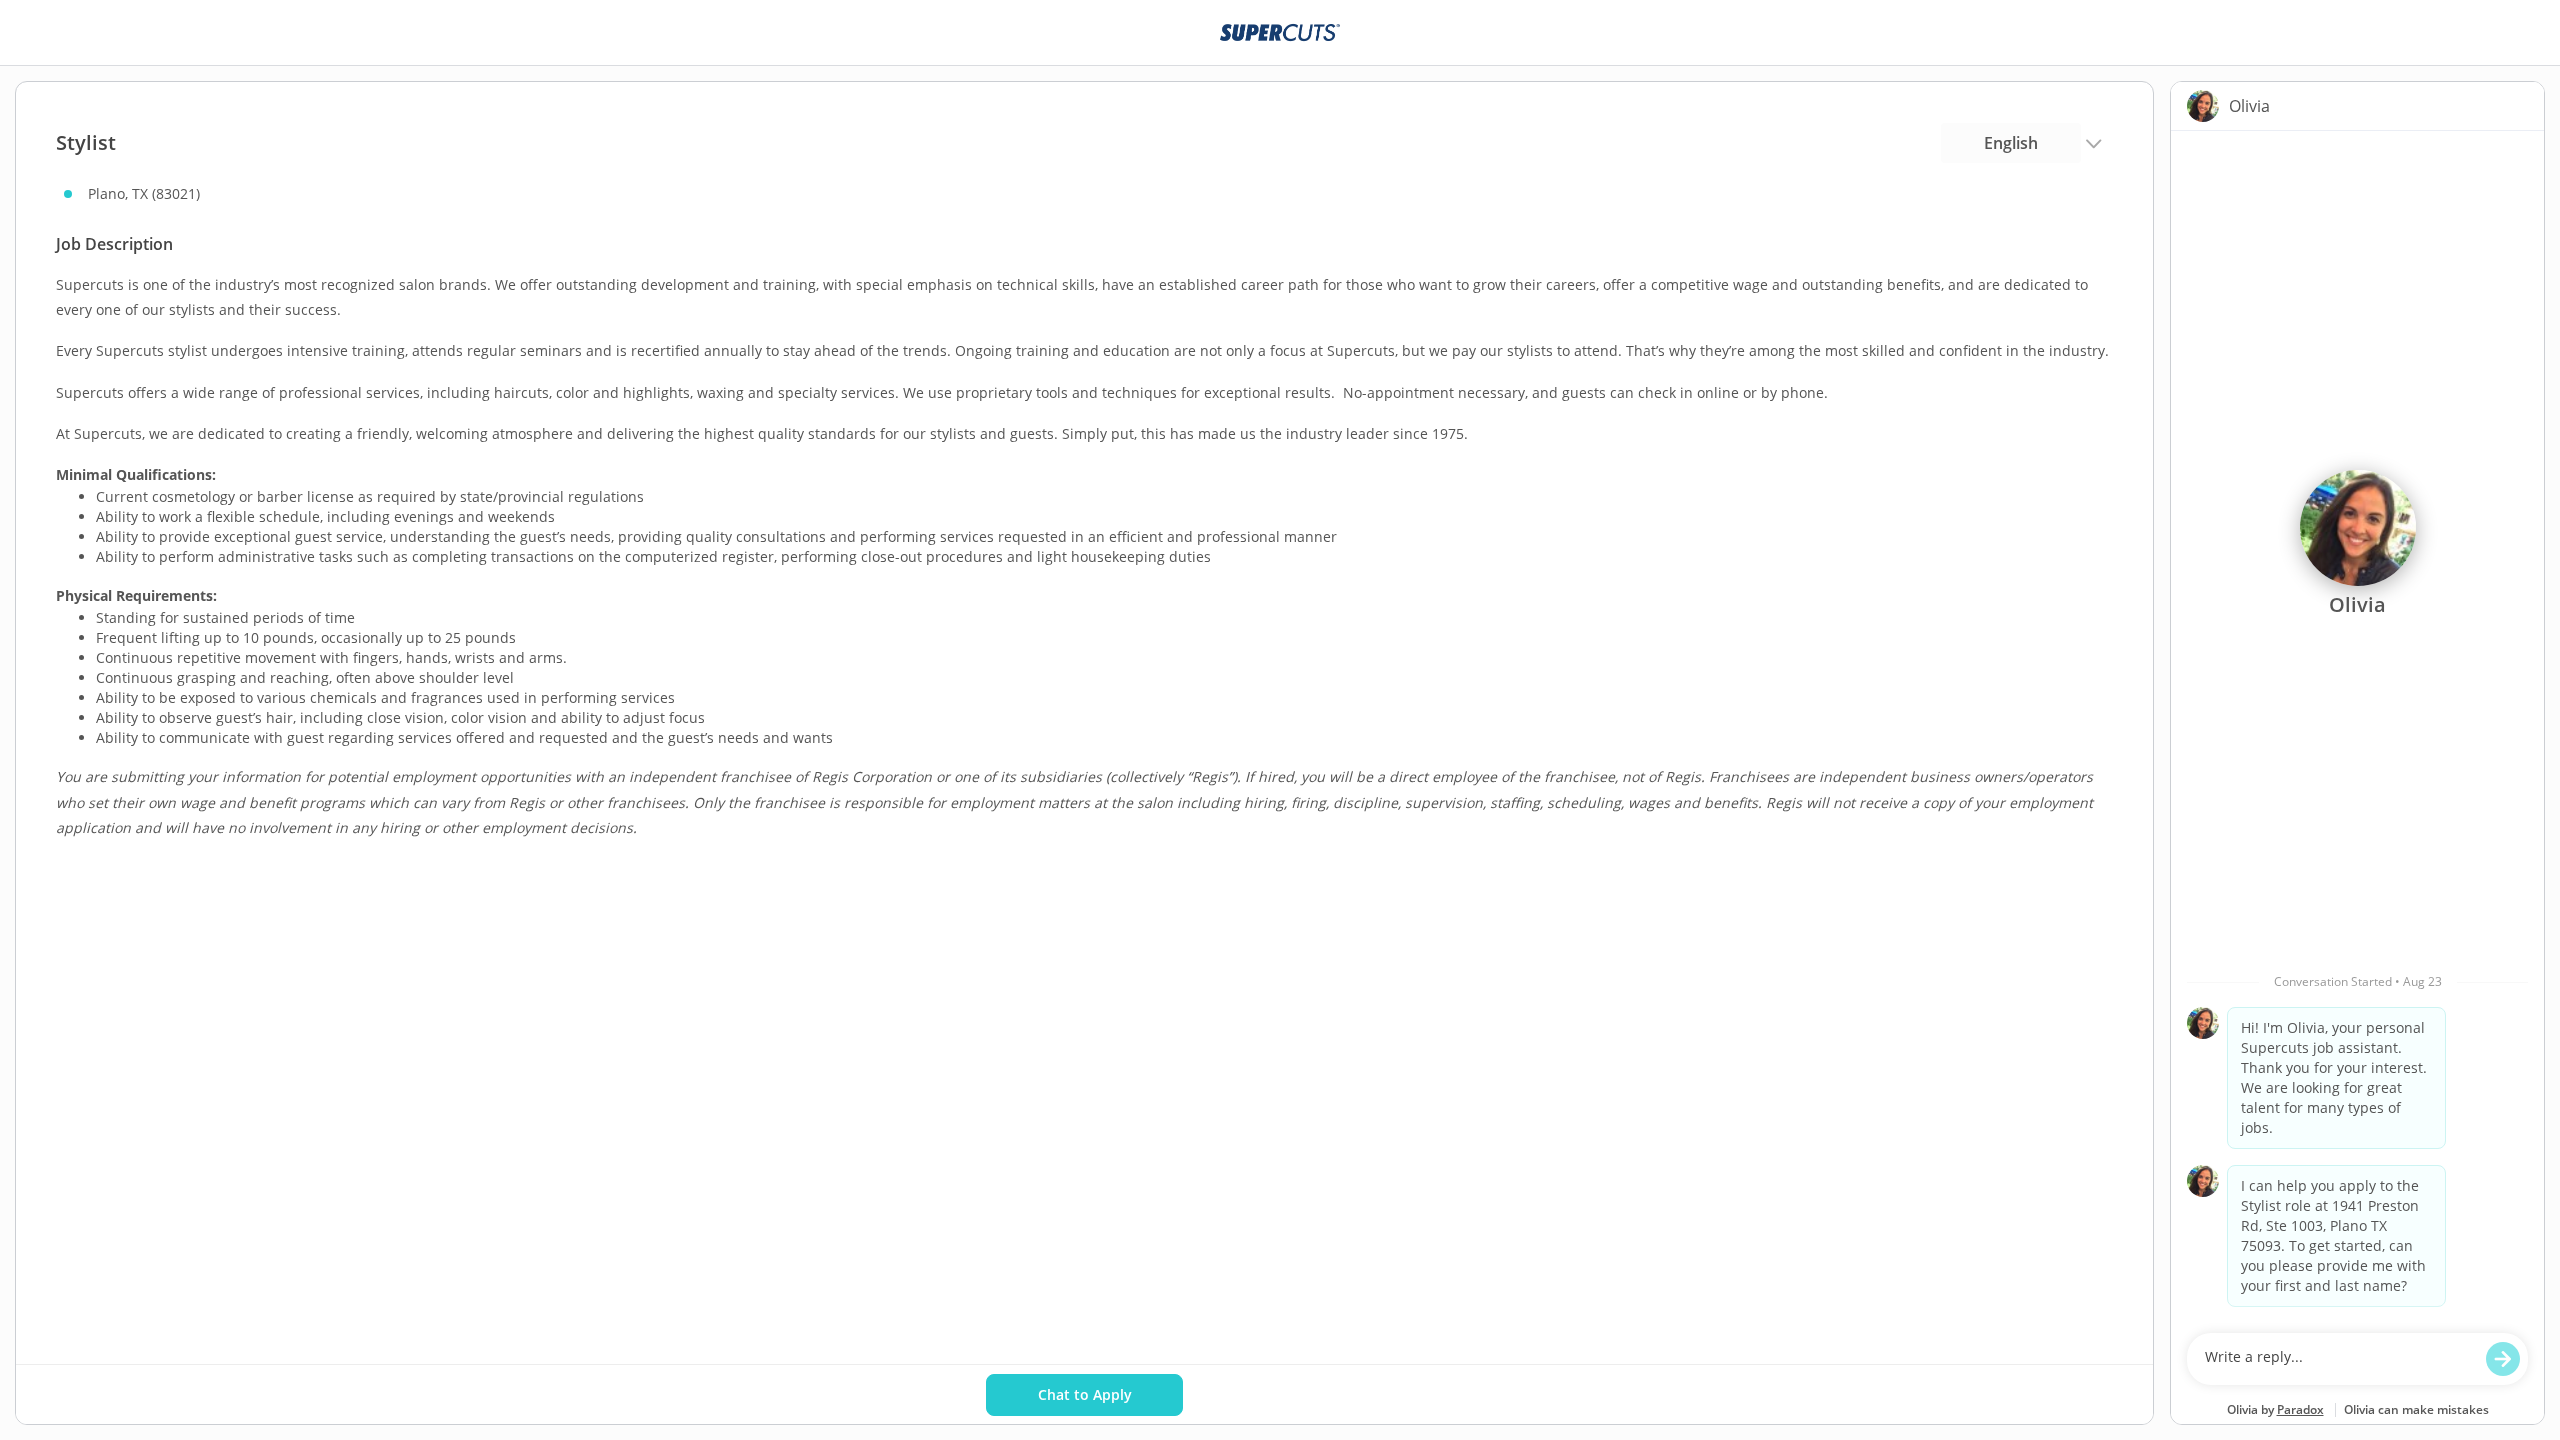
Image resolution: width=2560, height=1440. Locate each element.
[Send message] (2503, 1359)
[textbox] (2338, 1359)
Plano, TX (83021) (144, 193)
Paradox (2300, 1409)
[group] (2357, 727)
